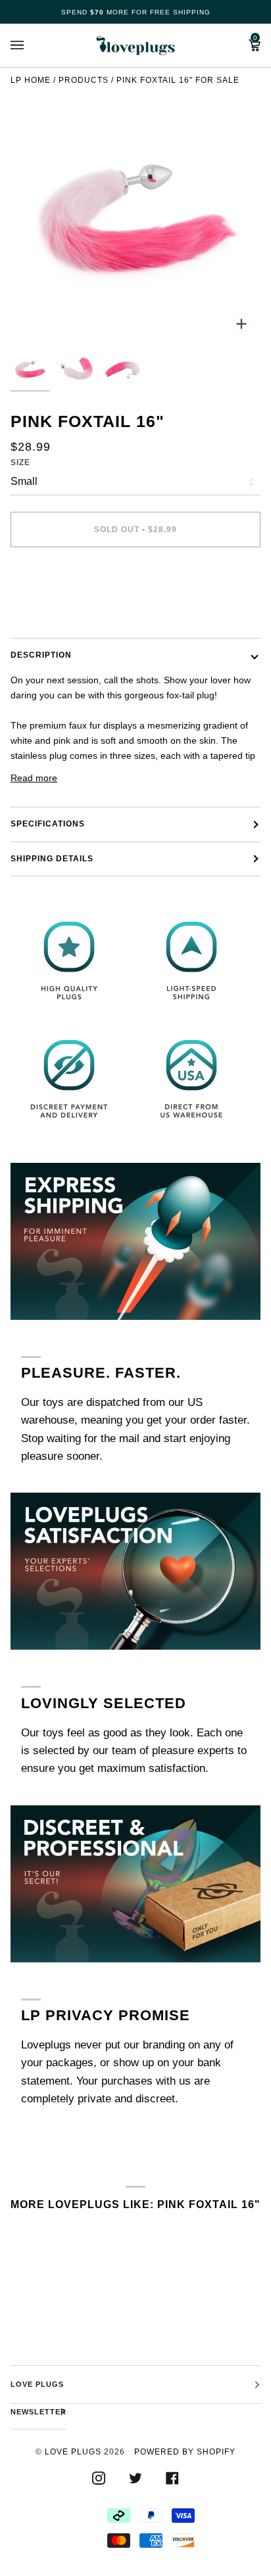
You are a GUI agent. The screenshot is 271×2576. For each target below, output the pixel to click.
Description (41, 655)
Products (84, 80)
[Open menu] (30, 45)
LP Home (31, 80)
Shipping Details (52, 859)
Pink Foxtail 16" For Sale (178, 80)
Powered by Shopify (185, 2452)
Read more (34, 778)
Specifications (48, 824)
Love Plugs (73, 2452)
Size (20, 463)
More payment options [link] (57, 609)
